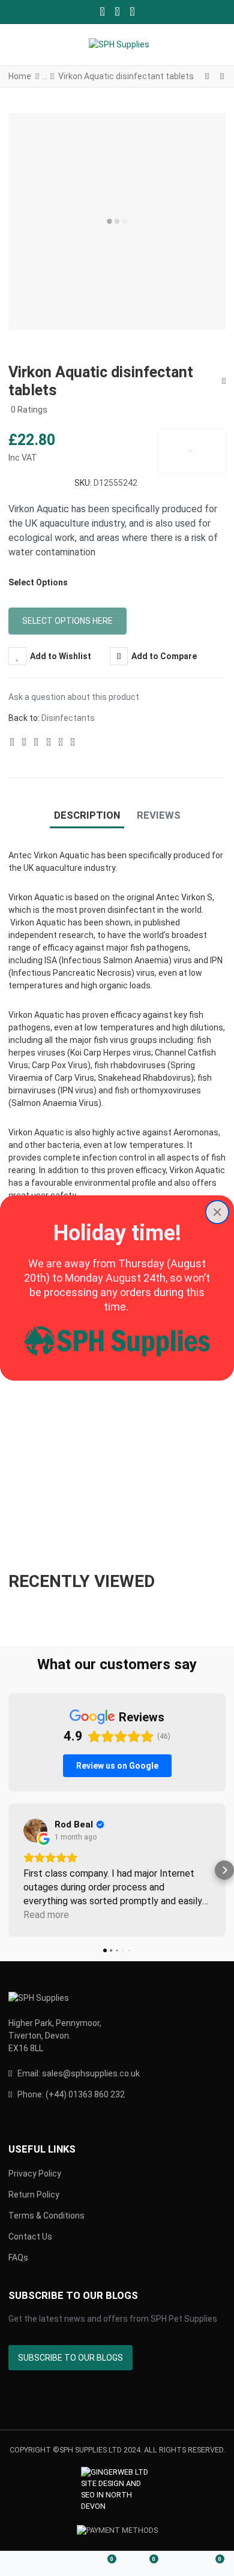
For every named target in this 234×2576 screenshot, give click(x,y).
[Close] (217, 1212)
